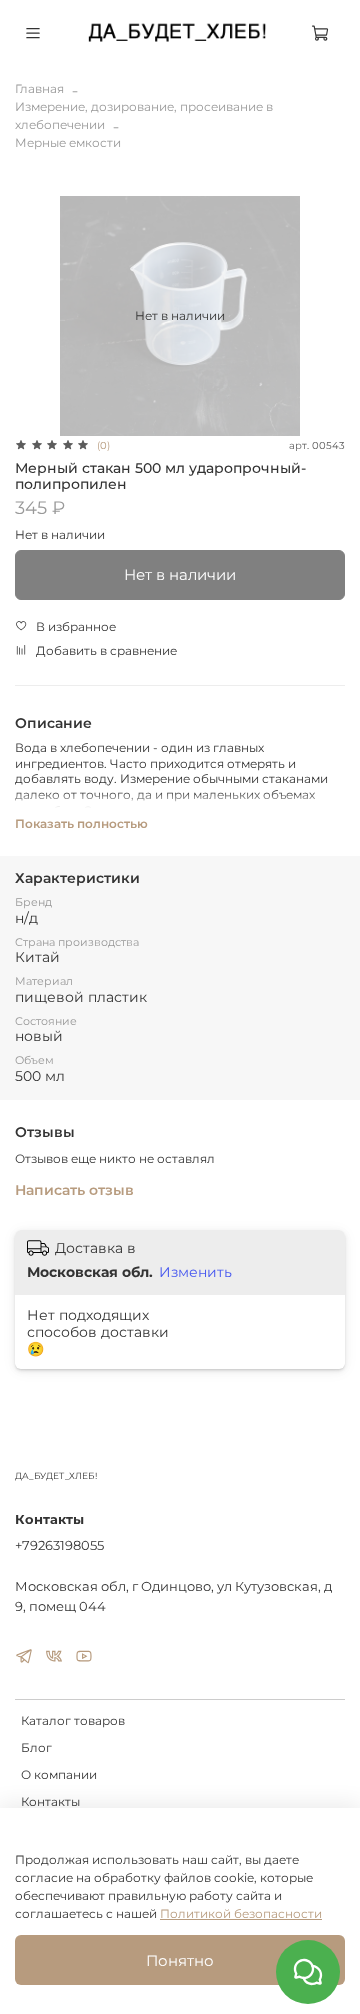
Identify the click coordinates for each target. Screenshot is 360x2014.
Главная (39, 88)
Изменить (195, 1272)
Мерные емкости (68, 142)
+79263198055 (59, 1545)
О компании (59, 1774)
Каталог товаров (73, 1720)
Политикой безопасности (241, 1913)
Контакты (50, 1801)
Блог (36, 1747)
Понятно (180, 1960)
